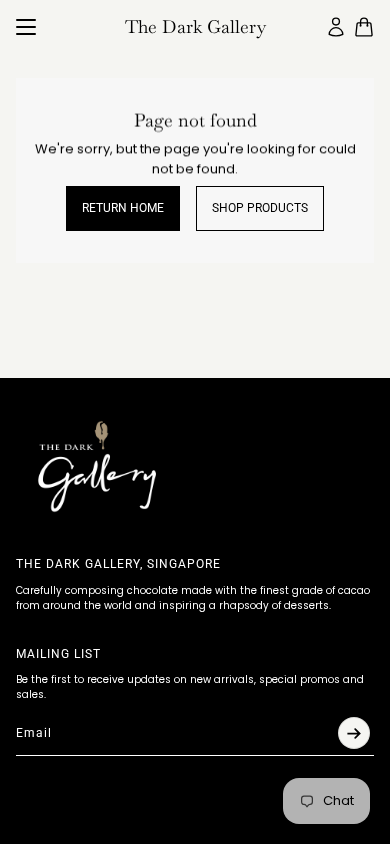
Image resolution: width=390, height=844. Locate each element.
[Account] (336, 27)
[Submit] (354, 733)
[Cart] (364, 27)
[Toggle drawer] (26, 27)
